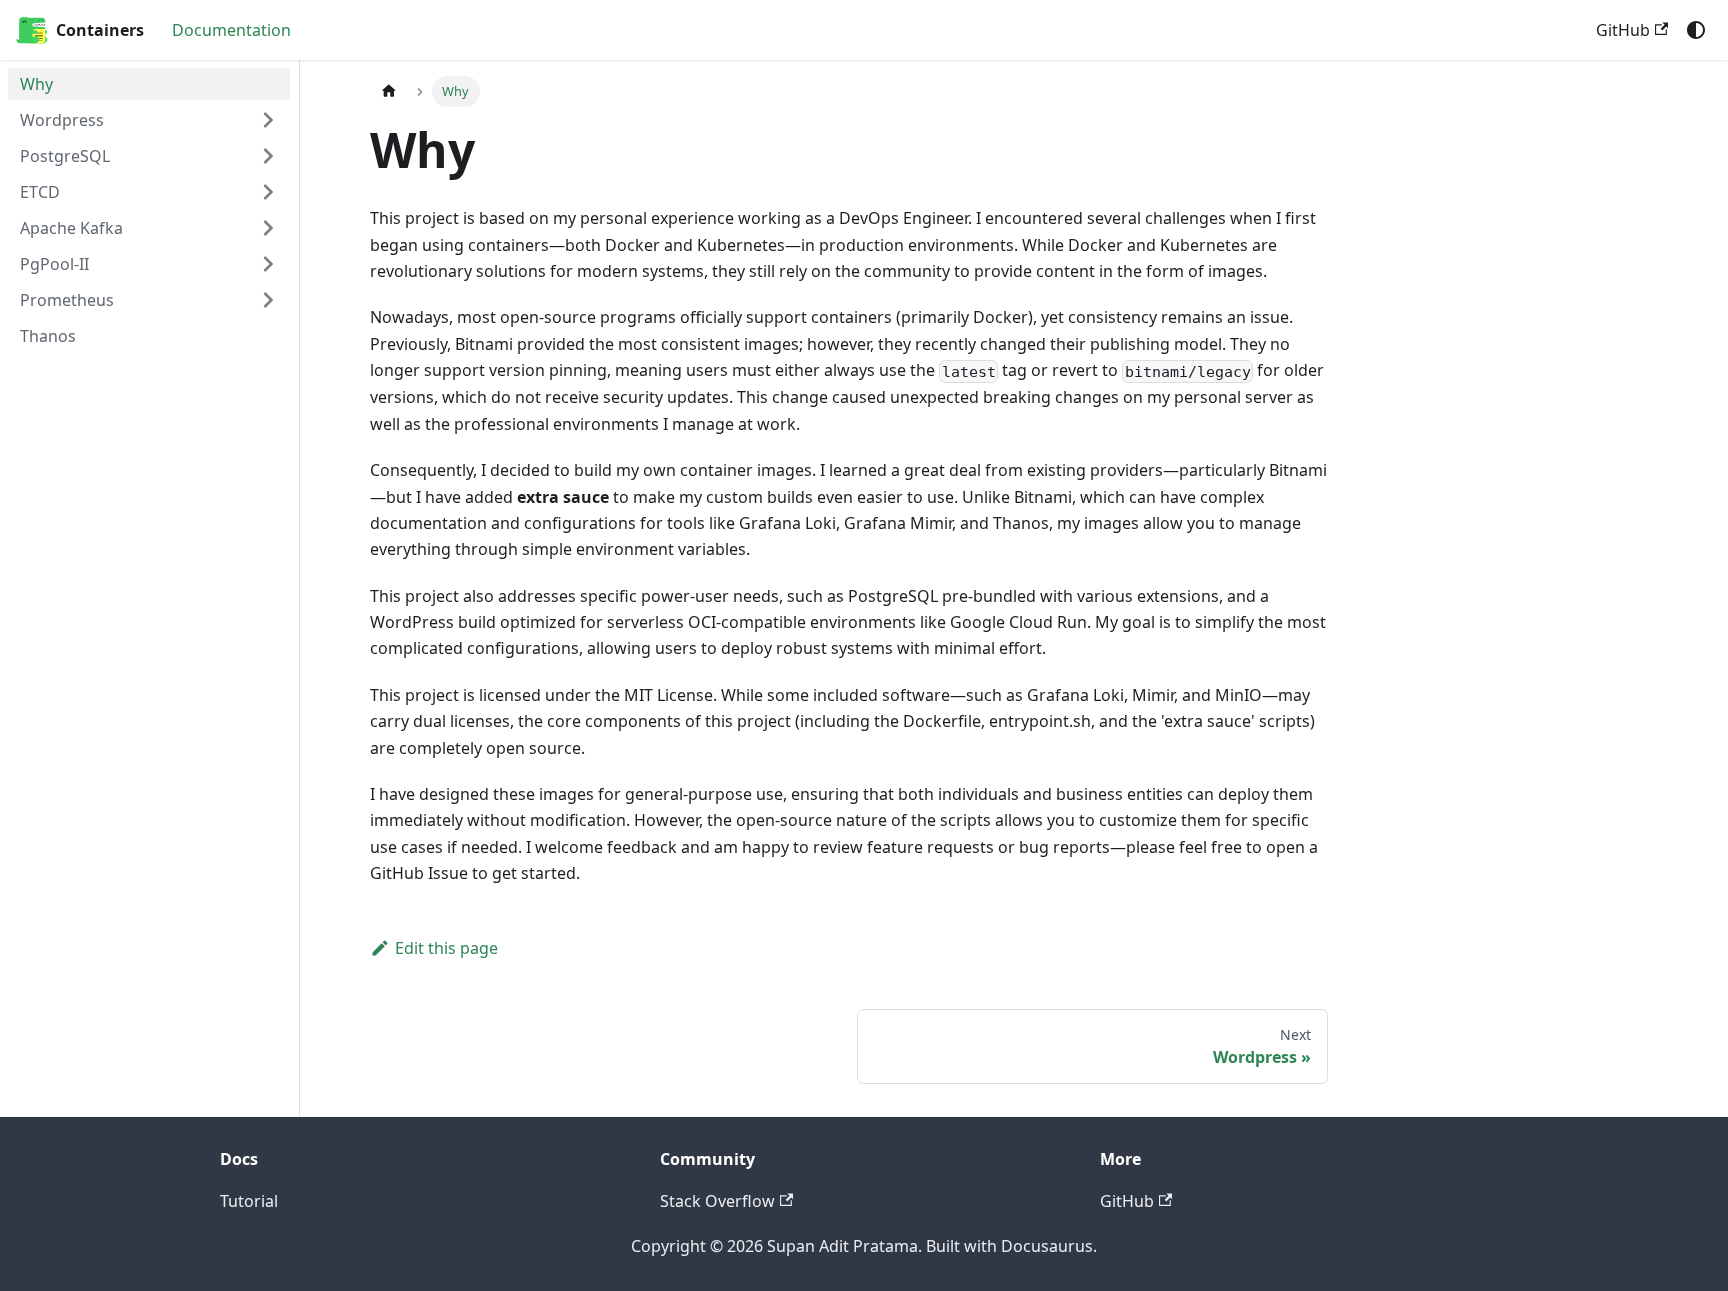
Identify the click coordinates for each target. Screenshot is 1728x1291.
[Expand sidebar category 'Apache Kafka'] (268, 228)
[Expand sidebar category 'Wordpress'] (268, 120)
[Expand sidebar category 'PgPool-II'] (268, 264)
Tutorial (249, 1201)
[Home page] (389, 91)
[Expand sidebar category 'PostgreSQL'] (268, 156)
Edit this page (446, 948)
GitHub (1623, 30)
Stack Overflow (717, 1201)
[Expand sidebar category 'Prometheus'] (268, 300)
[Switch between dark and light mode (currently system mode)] (1696, 30)
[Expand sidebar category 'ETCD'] (268, 192)
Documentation (231, 30)
